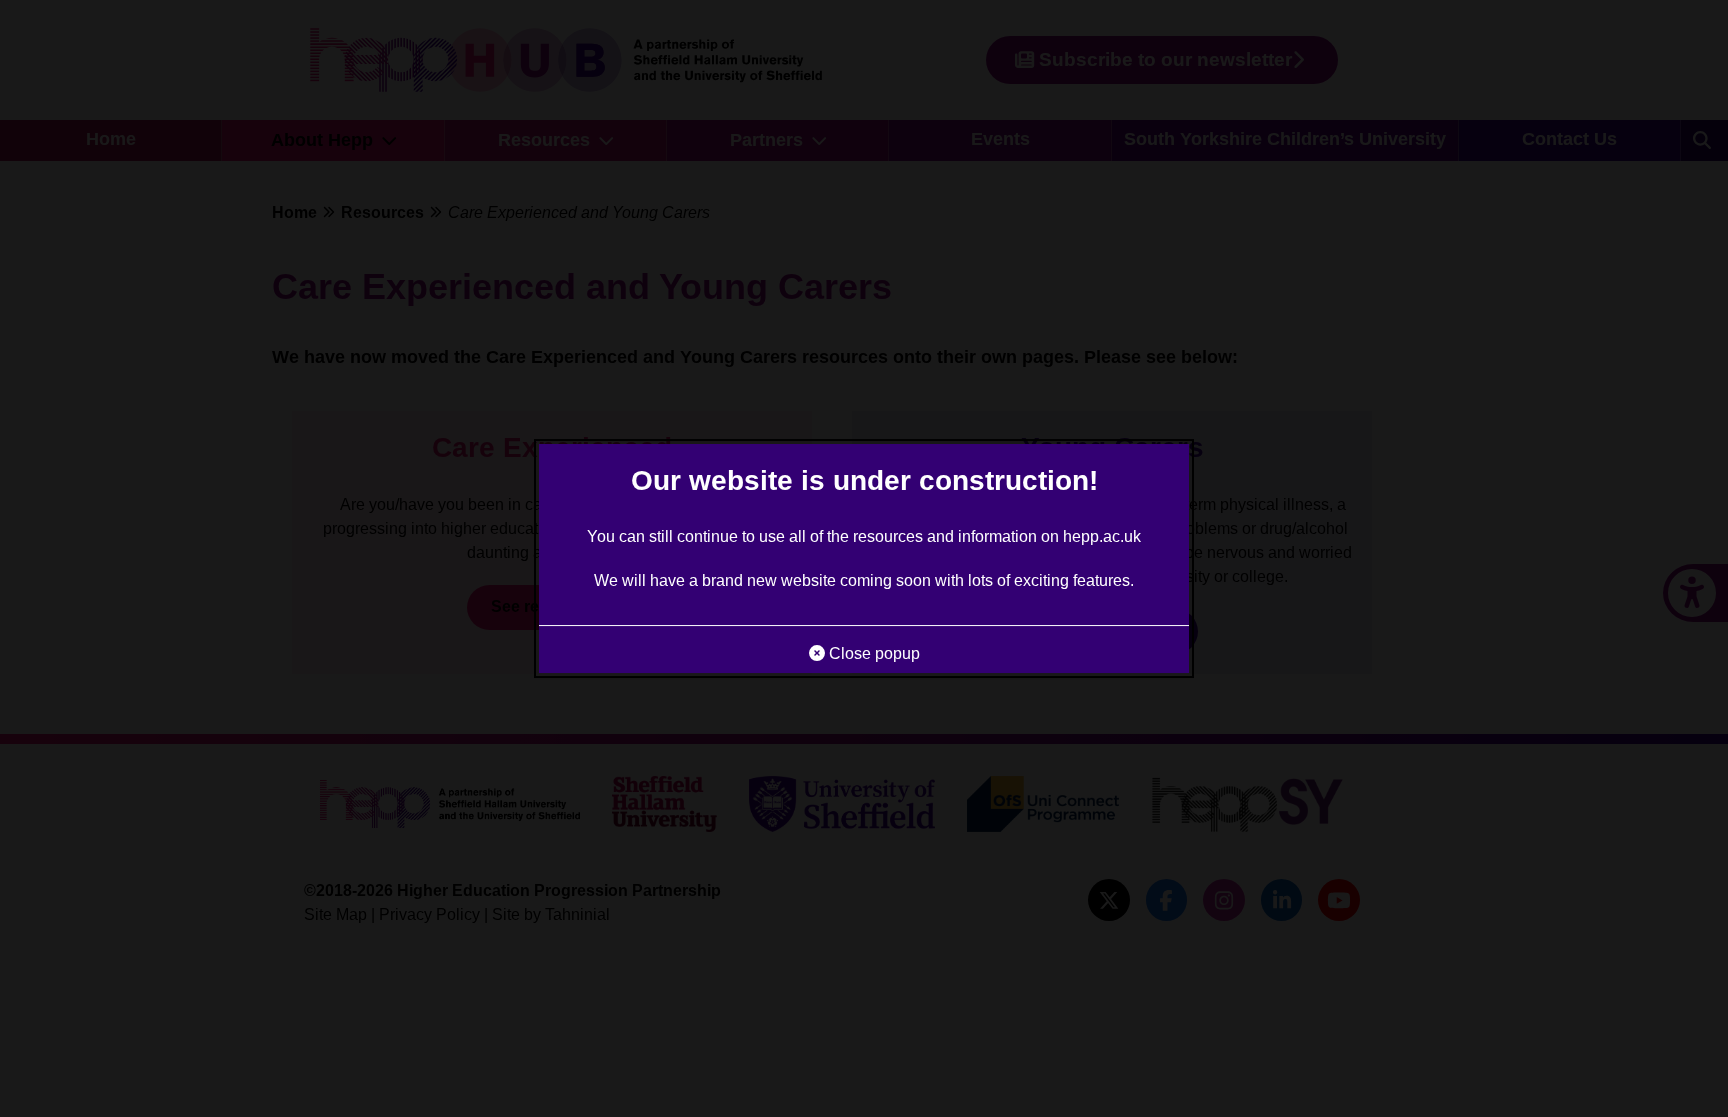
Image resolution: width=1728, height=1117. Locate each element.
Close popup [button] (872, 653)
